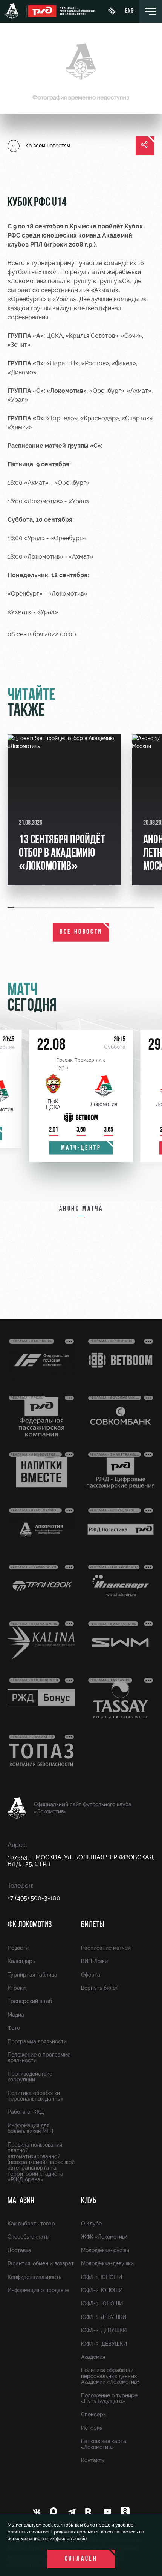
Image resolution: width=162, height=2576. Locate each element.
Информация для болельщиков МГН (30, 2128)
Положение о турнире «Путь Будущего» (109, 2398)
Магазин (21, 2201)
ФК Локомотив (30, 1925)
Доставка (19, 2250)
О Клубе (91, 2224)
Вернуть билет (100, 1988)
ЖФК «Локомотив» (104, 2237)
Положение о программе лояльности (39, 2057)
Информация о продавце (38, 2290)
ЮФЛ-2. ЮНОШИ (102, 2290)
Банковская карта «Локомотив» (104, 2444)
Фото (14, 2028)
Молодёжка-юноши (105, 2250)
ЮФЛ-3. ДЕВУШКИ (104, 2344)
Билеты (93, 1925)
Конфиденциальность (34, 2277)
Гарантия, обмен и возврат (41, 2263)
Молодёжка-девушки (107, 2263)
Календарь (21, 1961)
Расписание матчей (106, 1948)
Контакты (93, 2460)
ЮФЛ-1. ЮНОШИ (102, 2277)
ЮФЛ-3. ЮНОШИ (102, 2303)
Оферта (91, 1975)
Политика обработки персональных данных (35, 2096)
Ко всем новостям (48, 146)
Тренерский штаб (30, 2001)
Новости (18, 1948)
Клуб (89, 2201)
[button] (11, 908)
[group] (64, 810)
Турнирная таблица (32, 1975)
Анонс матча (81, 1209)
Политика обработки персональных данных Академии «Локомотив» (110, 2376)
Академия (93, 2357)
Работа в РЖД (26, 2112)
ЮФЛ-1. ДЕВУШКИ (104, 2317)
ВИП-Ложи (94, 1961)
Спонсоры (94, 2414)
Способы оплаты (28, 2237)
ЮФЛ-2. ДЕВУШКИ (104, 2330)
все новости (81, 932)
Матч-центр (81, 1148)
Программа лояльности (37, 2041)
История (92, 2428)
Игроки (17, 1988)
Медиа (16, 2015)
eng (129, 11)
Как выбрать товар (31, 2224)
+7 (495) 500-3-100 (34, 1898)
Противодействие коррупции (30, 2077)
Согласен (81, 2559)
